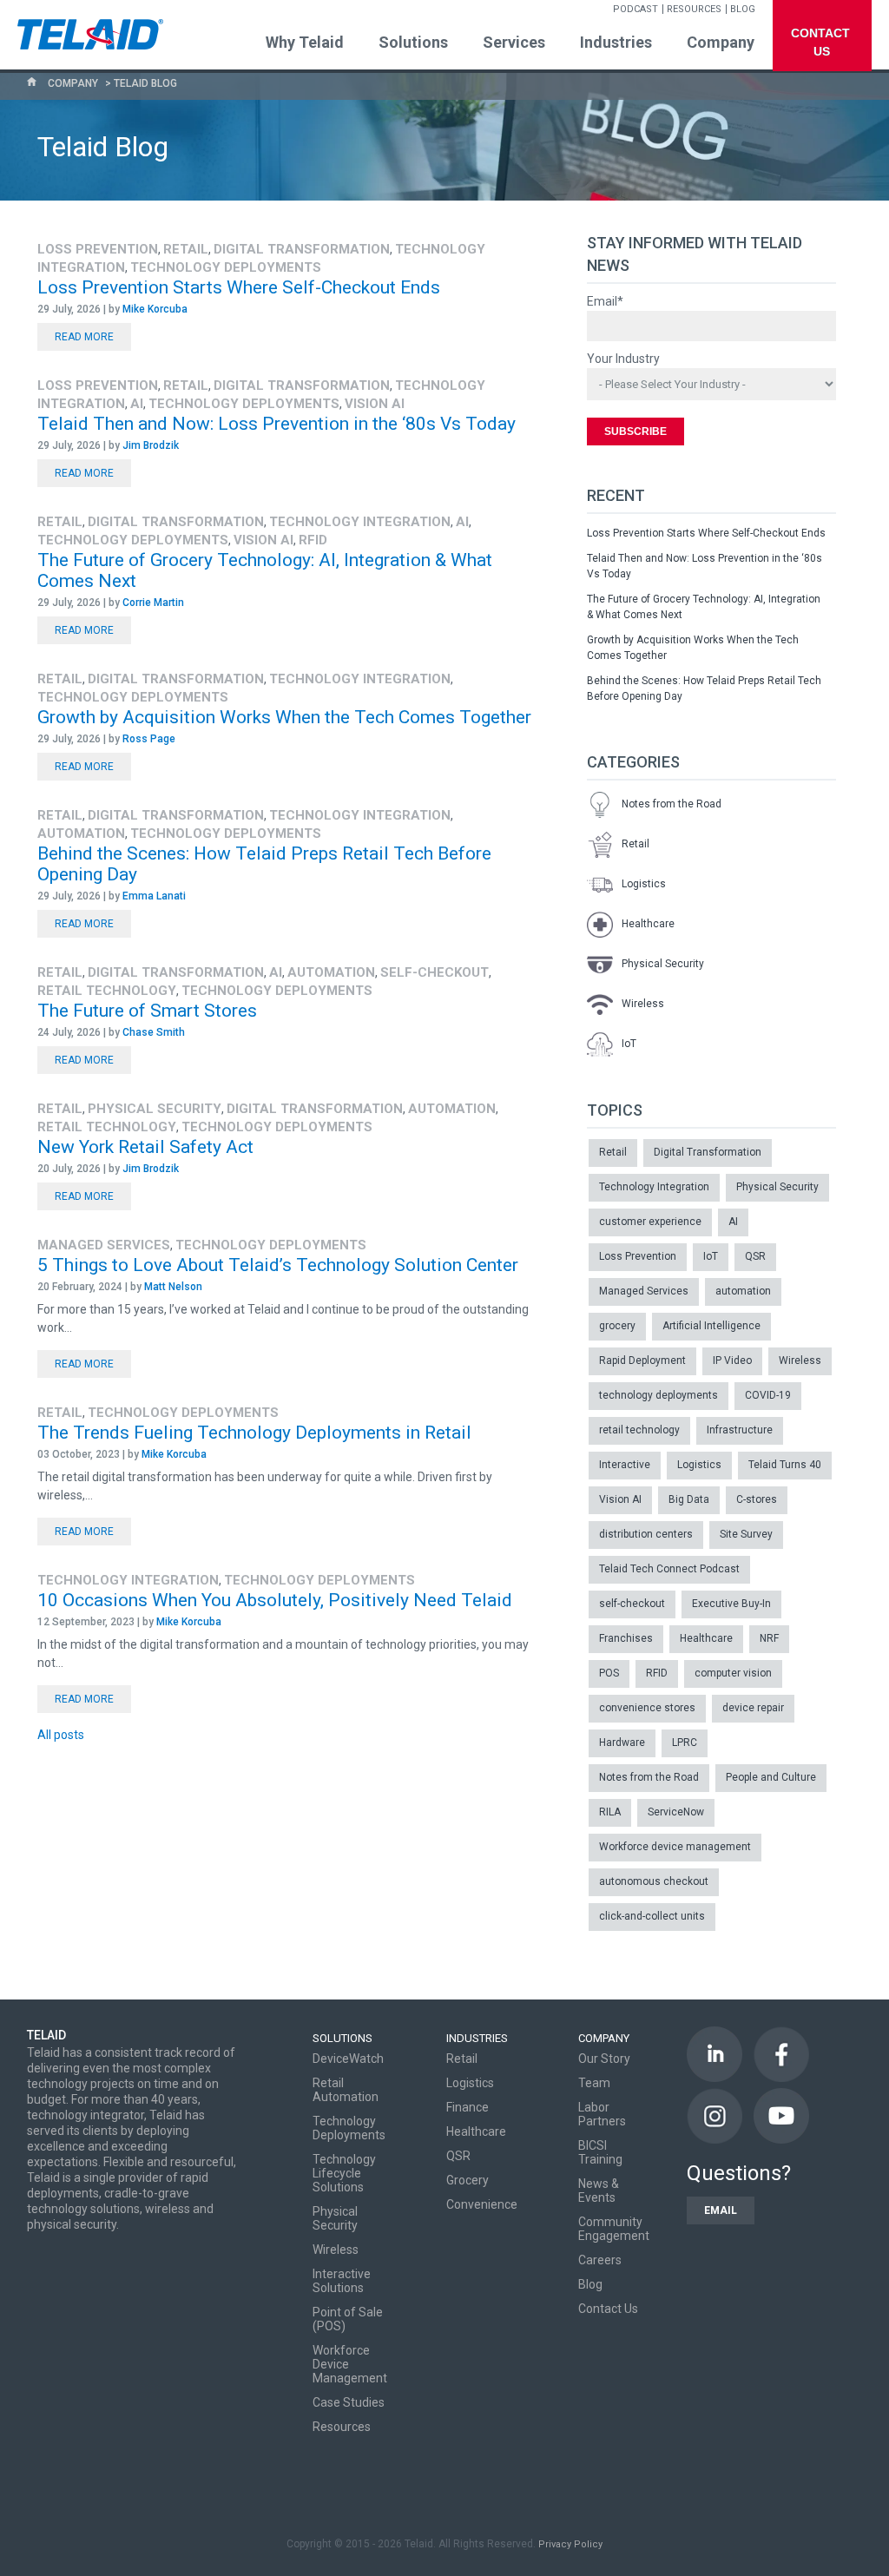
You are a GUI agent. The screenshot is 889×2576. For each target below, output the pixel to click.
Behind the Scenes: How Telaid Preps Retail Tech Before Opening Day (704, 688)
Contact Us (608, 2309)
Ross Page (149, 739)
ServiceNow (676, 1812)
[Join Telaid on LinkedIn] (714, 2054)
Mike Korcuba (155, 309)
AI (137, 404)
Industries (477, 2038)
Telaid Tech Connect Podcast (669, 1569)
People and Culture (771, 1777)
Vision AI (375, 404)
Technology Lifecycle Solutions (344, 2173)
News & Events (599, 2191)
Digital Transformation (302, 249)
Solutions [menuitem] (413, 42)
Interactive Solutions (342, 2281)
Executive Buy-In (731, 1604)
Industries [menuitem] (616, 42)
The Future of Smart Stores (147, 1011)
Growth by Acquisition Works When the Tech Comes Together (284, 717)
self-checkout (435, 972)
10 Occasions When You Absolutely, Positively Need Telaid (275, 1600)
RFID (313, 540)
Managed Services (104, 1245)
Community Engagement (614, 2229)
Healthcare (648, 924)
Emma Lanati (154, 896)
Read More (84, 337)
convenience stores (647, 1708)
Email (721, 2210)
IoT (629, 1044)
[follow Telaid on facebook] (781, 2054)
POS (609, 1673)
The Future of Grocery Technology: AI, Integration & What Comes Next (704, 607)
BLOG (743, 9)
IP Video (732, 1360)
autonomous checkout (654, 1881)
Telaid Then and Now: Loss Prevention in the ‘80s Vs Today (277, 424)
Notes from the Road (672, 804)
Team (594, 2083)
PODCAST (635, 9)
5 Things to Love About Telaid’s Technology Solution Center (278, 1265)
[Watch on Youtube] (781, 2116)
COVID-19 (768, 1395)
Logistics (644, 884)
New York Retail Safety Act (145, 1147)
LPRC (685, 1743)
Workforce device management (675, 1847)
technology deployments (226, 267)
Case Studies (349, 2402)
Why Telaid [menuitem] (305, 42)
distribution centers (646, 1534)
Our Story (604, 2059)
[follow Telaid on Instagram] (714, 2116)
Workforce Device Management (350, 2364)
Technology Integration (360, 522)
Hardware (622, 1743)
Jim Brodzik (151, 445)
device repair (753, 1708)
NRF (769, 1638)
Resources (342, 2427)
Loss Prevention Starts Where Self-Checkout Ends (239, 287)
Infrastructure (740, 1430)
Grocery (468, 2180)
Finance (468, 2107)
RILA (610, 1812)
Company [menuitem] (721, 42)
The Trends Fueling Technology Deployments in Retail (254, 1433)
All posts (61, 1735)
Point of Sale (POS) (348, 2319)
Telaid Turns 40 (785, 1465)
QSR (755, 1256)
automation (81, 833)
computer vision (733, 1673)
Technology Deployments (349, 2128)
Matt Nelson (173, 1287)
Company (73, 83)
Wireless (643, 1004)
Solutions (342, 2038)
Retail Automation (346, 2090)
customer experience (650, 1222)
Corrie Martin (153, 603)
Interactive (625, 1465)
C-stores (757, 1499)
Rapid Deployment (642, 1360)
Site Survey (746, 1534)
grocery (617, 1326)
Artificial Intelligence (711, 1326)
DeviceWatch (348, 2059)
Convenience (482, 2204)
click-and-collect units (652, 1916)
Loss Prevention (98, 249)
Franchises (626, 1638)
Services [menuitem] (514, 42)
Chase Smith (154, 1032)
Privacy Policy (570, 2544)
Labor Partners (602, 2114)
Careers (600, 2260)
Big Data (689, 1499)
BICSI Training (600, 2152)
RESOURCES (694, 9)
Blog (590, 2284)
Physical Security (155, 1109)
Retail (186, 249)
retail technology (107, 991)
